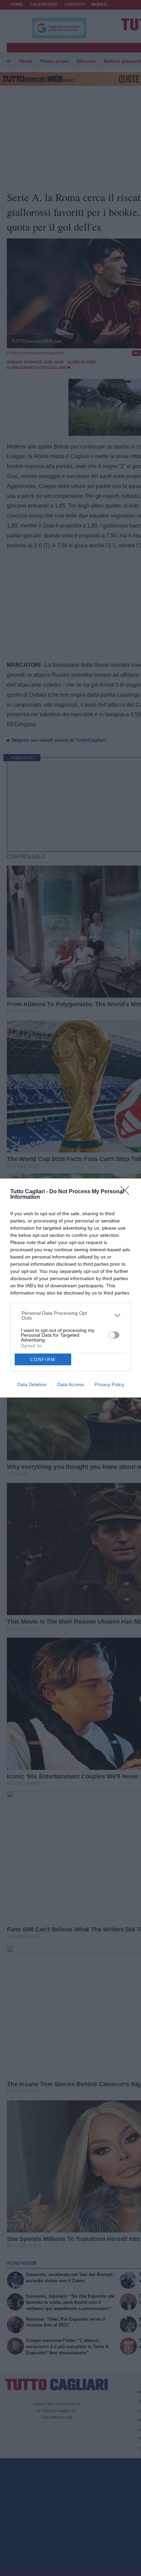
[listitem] (71, 1315)
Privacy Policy (109, 1384)
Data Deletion (32, 1384)
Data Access (70, 1384)
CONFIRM (43, 1360)
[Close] (127, 1193)
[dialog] (70, 1288)
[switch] (114, 1335)
